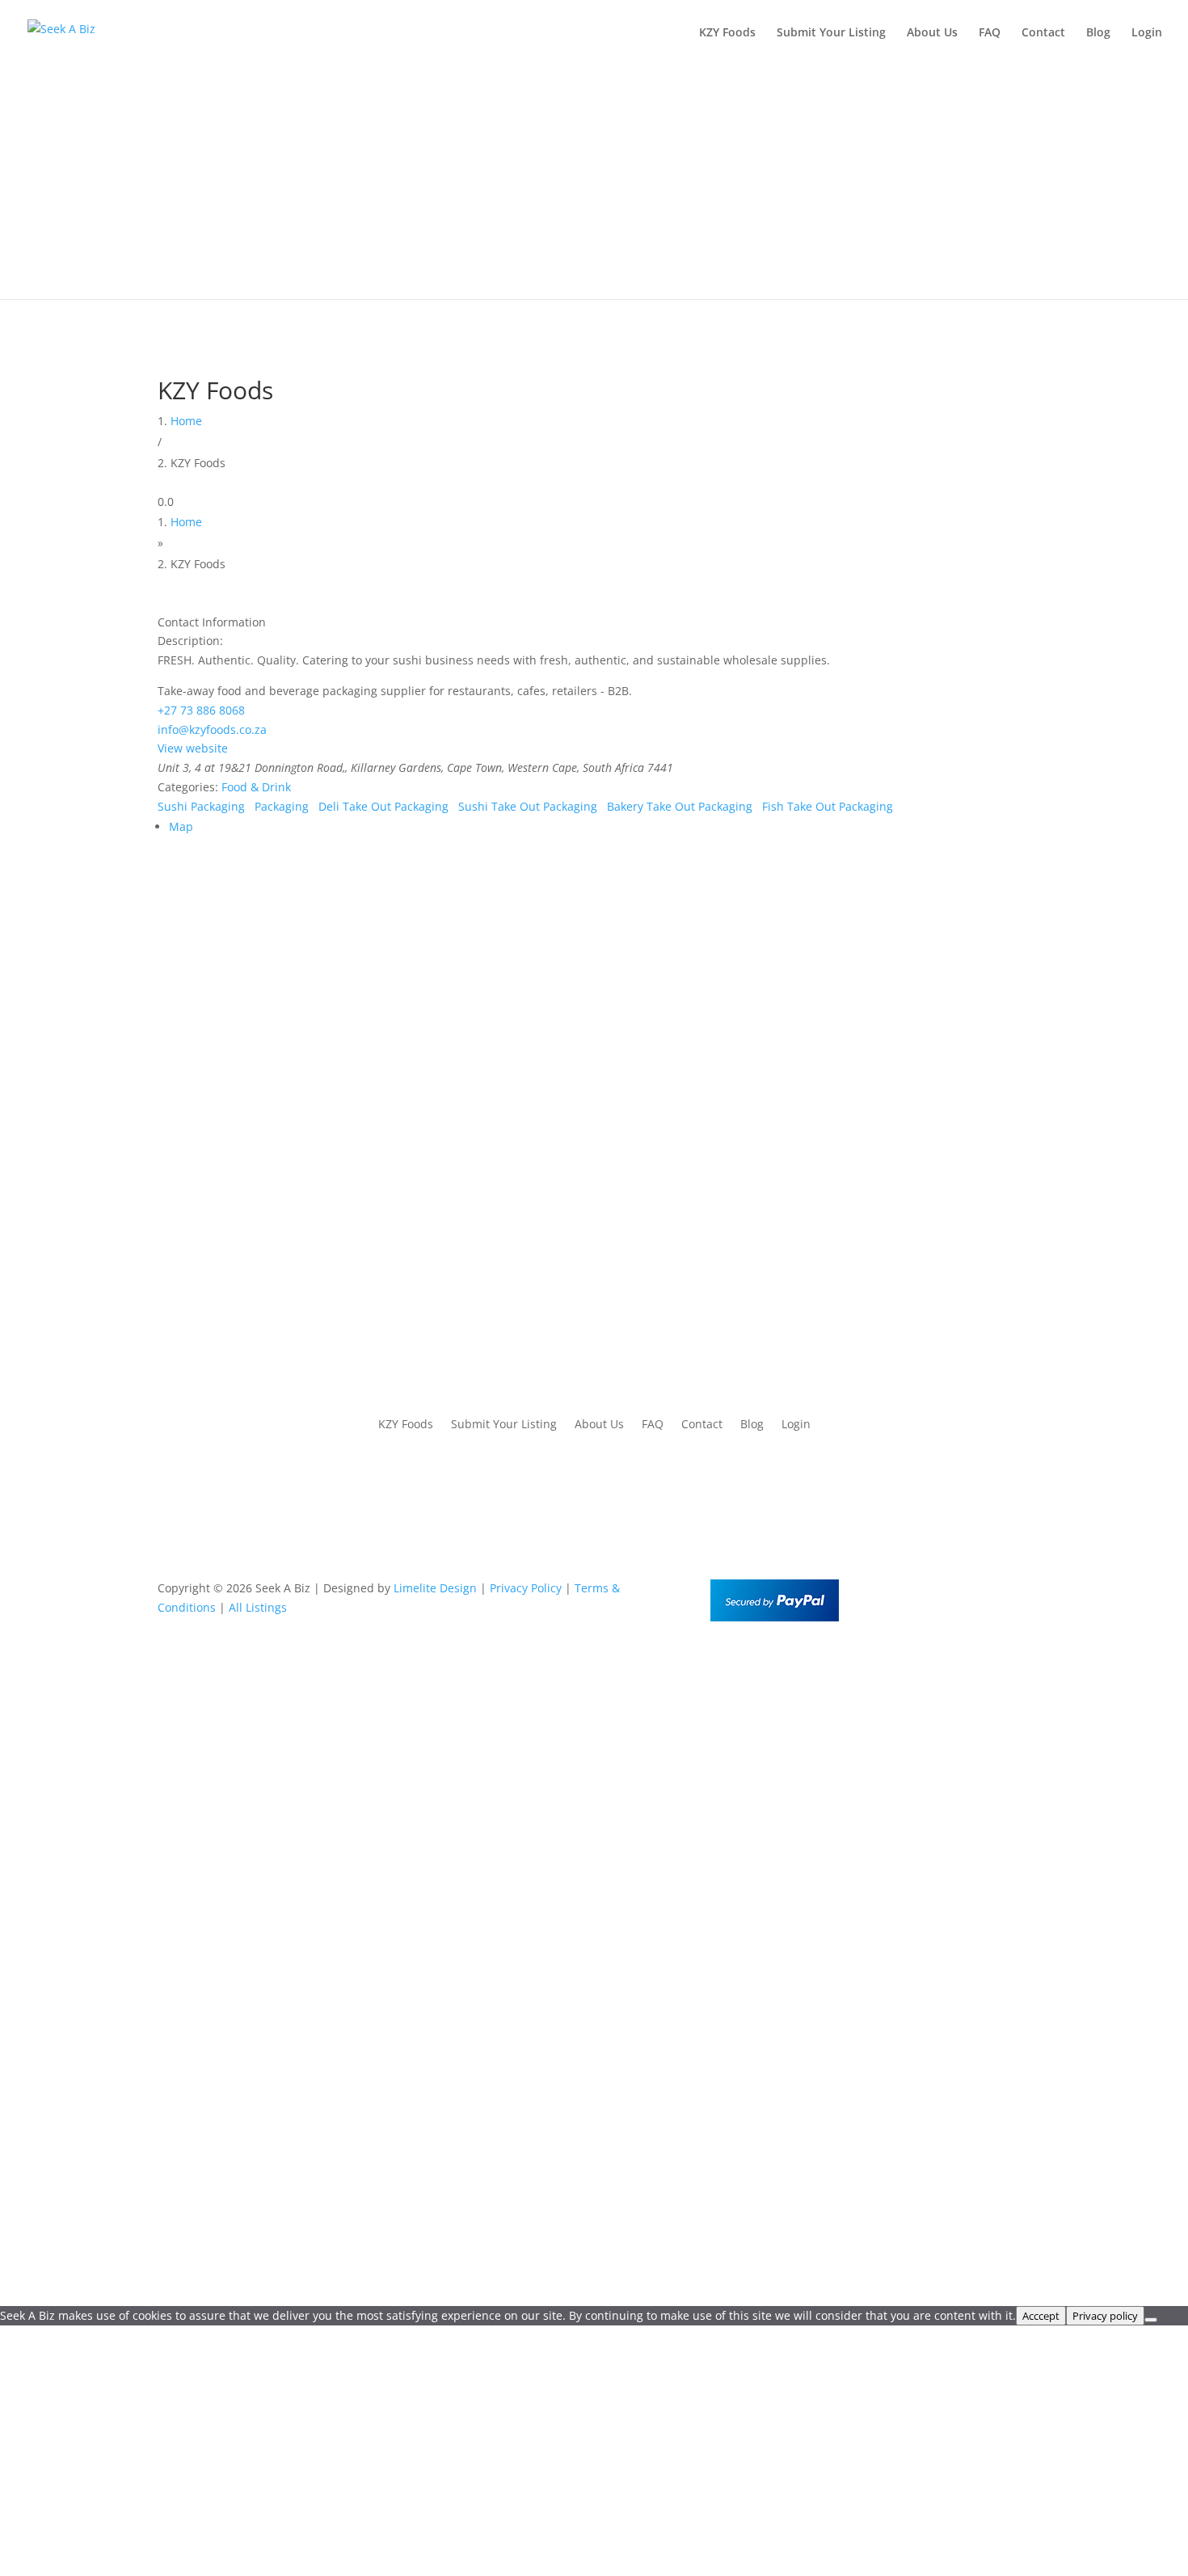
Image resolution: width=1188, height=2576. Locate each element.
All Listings (258, 1607)
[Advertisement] (594, 186)
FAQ (990, 33)
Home (186, 421)
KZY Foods (727, 33)
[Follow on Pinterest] (1017, 1592)
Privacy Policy (526, 1588)
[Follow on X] (985, 1592)
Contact (1043, 33)
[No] (1151, 2320)
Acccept (1041, 2316)
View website (193, 748)
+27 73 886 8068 (201, 710)
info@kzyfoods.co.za (212, 729)
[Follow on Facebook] (953, 1592)
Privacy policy (1105, 2316)
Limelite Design (435, 1588)
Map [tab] (181, 826)
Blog (1098, 33)
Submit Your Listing (831, 33)
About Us (932, 33)
